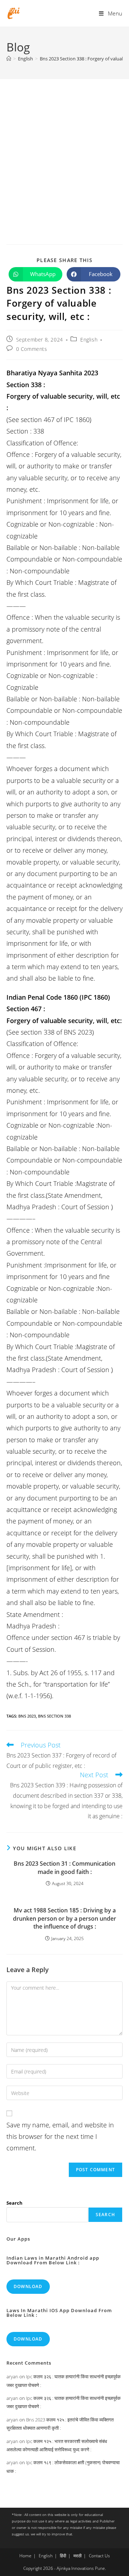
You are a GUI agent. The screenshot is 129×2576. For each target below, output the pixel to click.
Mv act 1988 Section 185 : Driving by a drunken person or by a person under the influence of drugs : (64, 1918)
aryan (12, 2376)
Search (15, 2203)
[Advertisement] (64, 147)
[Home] (9, 59)
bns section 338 (54, 1716)
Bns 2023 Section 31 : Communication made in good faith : (64, 1867)
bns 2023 (27, 1716)
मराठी (78, 2556)
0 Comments (32, 349)
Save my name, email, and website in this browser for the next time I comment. (60, 2137)
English (89, 340)
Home (25, 2556)
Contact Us (99, 2556)
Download (28, 2286)
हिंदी (63, 2556)
